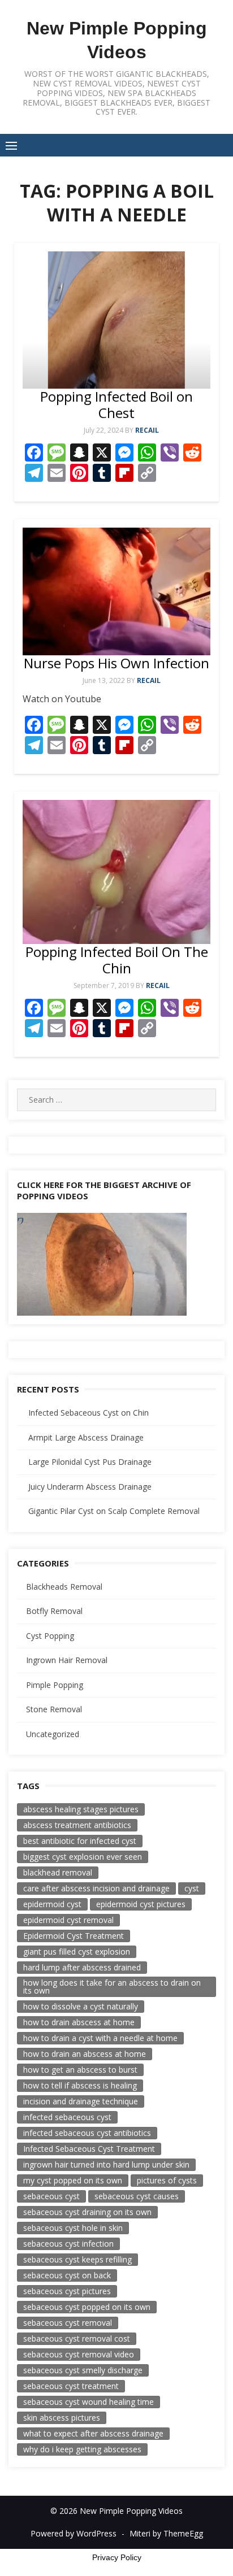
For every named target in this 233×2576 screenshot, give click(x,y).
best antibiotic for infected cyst (80, 1841)
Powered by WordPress (74, 2533)
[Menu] (11, 145)
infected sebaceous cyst (67, 2117)
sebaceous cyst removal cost (77, 2338)
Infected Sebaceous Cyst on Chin (89, 1413)
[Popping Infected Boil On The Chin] (116, 872)
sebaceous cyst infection (68, 2244)
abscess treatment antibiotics (77, 1825)
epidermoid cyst (52, 1904)
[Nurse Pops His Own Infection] (116, 591)
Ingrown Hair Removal (67, 1660)
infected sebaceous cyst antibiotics (87, 2133)
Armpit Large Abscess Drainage (86, 1437)
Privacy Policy (117, 2557)
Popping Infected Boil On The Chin (117, 960)
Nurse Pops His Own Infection (116, 663)
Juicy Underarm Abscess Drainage (90, 1487)
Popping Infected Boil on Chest (116, 404)
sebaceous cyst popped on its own (87, 2307)
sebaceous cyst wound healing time (89, 2402)
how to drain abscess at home (79, 2022)
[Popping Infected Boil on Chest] (116, 320)
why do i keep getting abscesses (82, 2449)
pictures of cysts (167, 2180)
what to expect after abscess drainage (93, 2433)
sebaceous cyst (51, 2196)
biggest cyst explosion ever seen (83, 1857)
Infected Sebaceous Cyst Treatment (89, 2149)
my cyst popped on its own (73, 2180)
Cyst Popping (50, 1636)
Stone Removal (54, 1709)
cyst (192, 1888)
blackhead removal (58, 1872)
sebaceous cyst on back (67, 2275)
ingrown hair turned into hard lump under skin (106, 2164)
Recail (147, 430)
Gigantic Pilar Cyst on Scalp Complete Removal (114, 1511)
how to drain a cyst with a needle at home (100, 2038)
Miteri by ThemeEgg (166, 2533)
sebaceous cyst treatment (71, 2386)
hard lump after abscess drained (82, 1967)
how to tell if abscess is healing (80, 2085)
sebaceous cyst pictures (67, 2291)
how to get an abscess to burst (80, 2070)
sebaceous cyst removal (68, 2323)
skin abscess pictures (62, 2418)
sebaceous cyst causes (137, 2196)
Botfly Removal (54, 1611)
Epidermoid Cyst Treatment (74, 1936)
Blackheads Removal (64, 1587)
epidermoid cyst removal (68, 1920)
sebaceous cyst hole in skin (73, 2228)
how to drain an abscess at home (85, 2054)
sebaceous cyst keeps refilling (77, 2259)
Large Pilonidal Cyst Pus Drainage (90, 1462)
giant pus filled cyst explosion (77, 1951)
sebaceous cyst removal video (79, 2354)
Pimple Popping (55, 1685)
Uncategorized (53, 1734)
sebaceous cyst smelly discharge (83, 2370)
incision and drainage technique (81, 2101)
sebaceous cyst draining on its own (87, 2212)
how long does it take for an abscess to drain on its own (112, 1987)
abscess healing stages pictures (81, 1809)
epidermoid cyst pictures (141, 1904)
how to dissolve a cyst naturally (81, 2006)
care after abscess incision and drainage (96, 1888)
